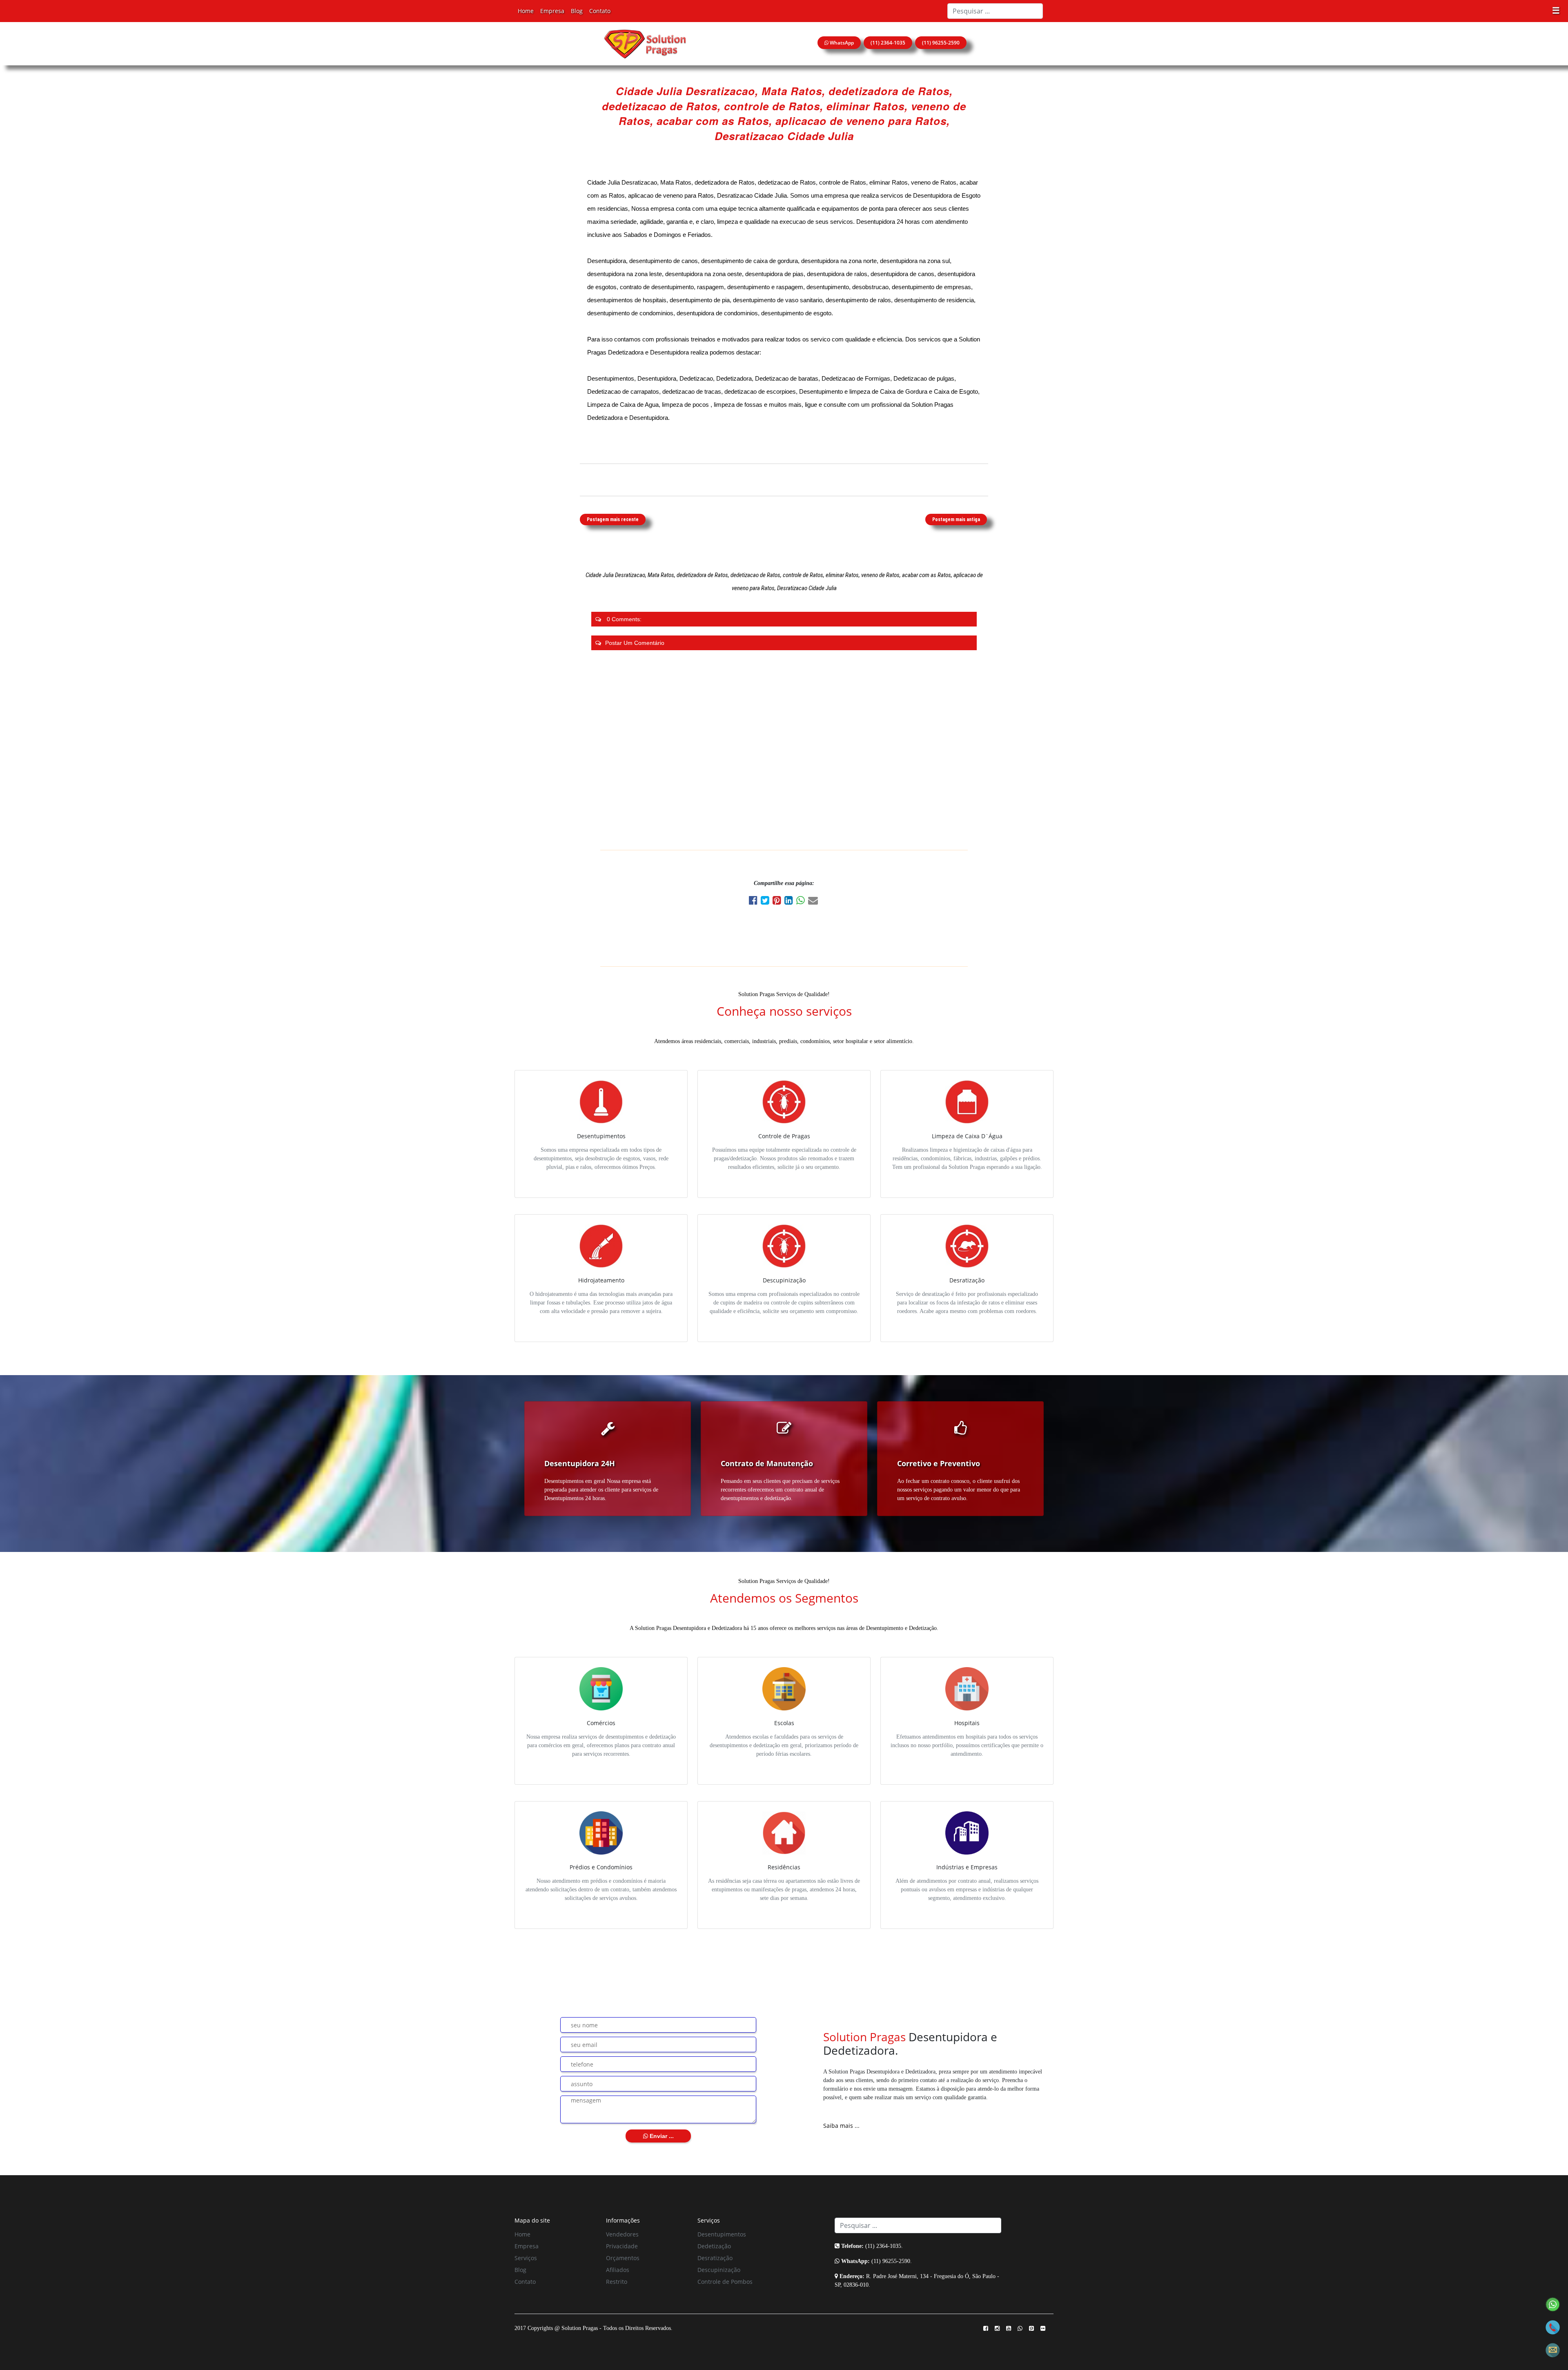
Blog (577, 11)
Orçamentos (623, 2258)
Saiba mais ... (841, 2126)
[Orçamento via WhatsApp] (1553, 2304)
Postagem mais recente (613, 519)
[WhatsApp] (802, 902)
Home (526, 11)
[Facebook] (755, 902)
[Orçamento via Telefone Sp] (1553, 2327)
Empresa (552, 11)
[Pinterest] (778, 902)
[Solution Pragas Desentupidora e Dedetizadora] (645, 43)
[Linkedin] (790, 902)
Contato (600, 11)
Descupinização (719, 2270)
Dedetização (714, 2246)
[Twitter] (767, 902)
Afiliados (618, 2270)
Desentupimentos (722, 2234)
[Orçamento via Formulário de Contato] (1553, 2349)
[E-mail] (814, 902)
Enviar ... (661, 2136)
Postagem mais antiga (956, 519)
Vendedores (622, 2234)
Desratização (715, 2258)
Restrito (617, 2282)
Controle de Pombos (725, 2282)
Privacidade (622, 2246)
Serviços (526, 2258)
